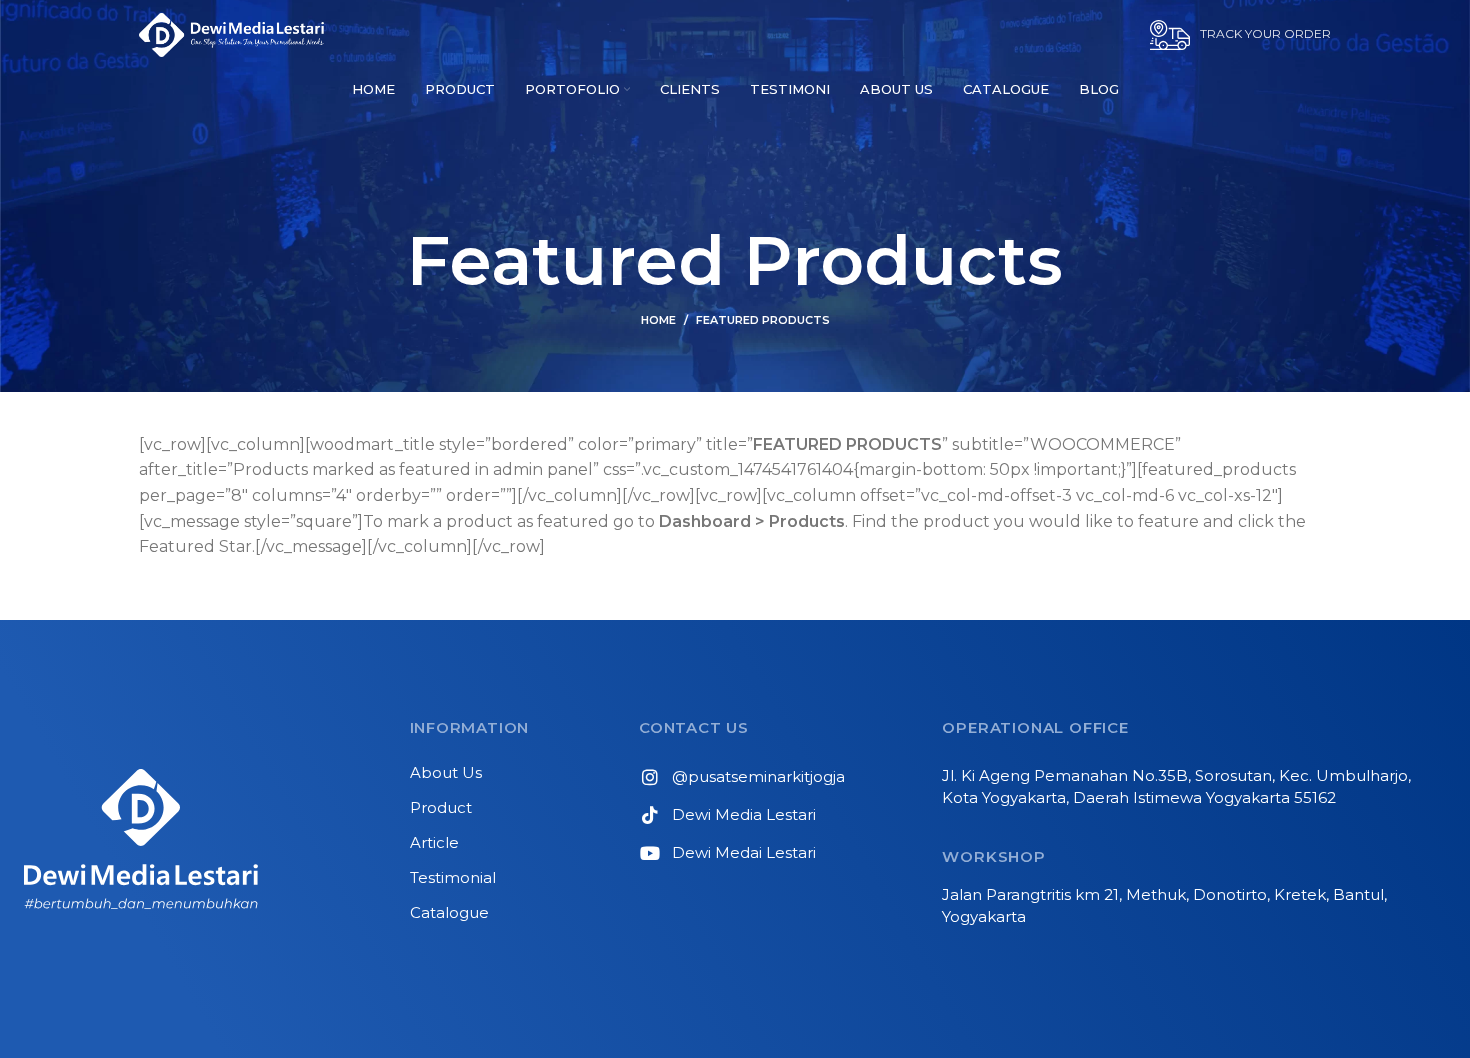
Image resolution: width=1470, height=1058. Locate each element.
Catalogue (449, 912)
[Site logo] (231, 33)
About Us (446, 772)
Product (441, 807)
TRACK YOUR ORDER (1265, 33)
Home (658, 320)
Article (434, 842)
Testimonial (453, 877)
